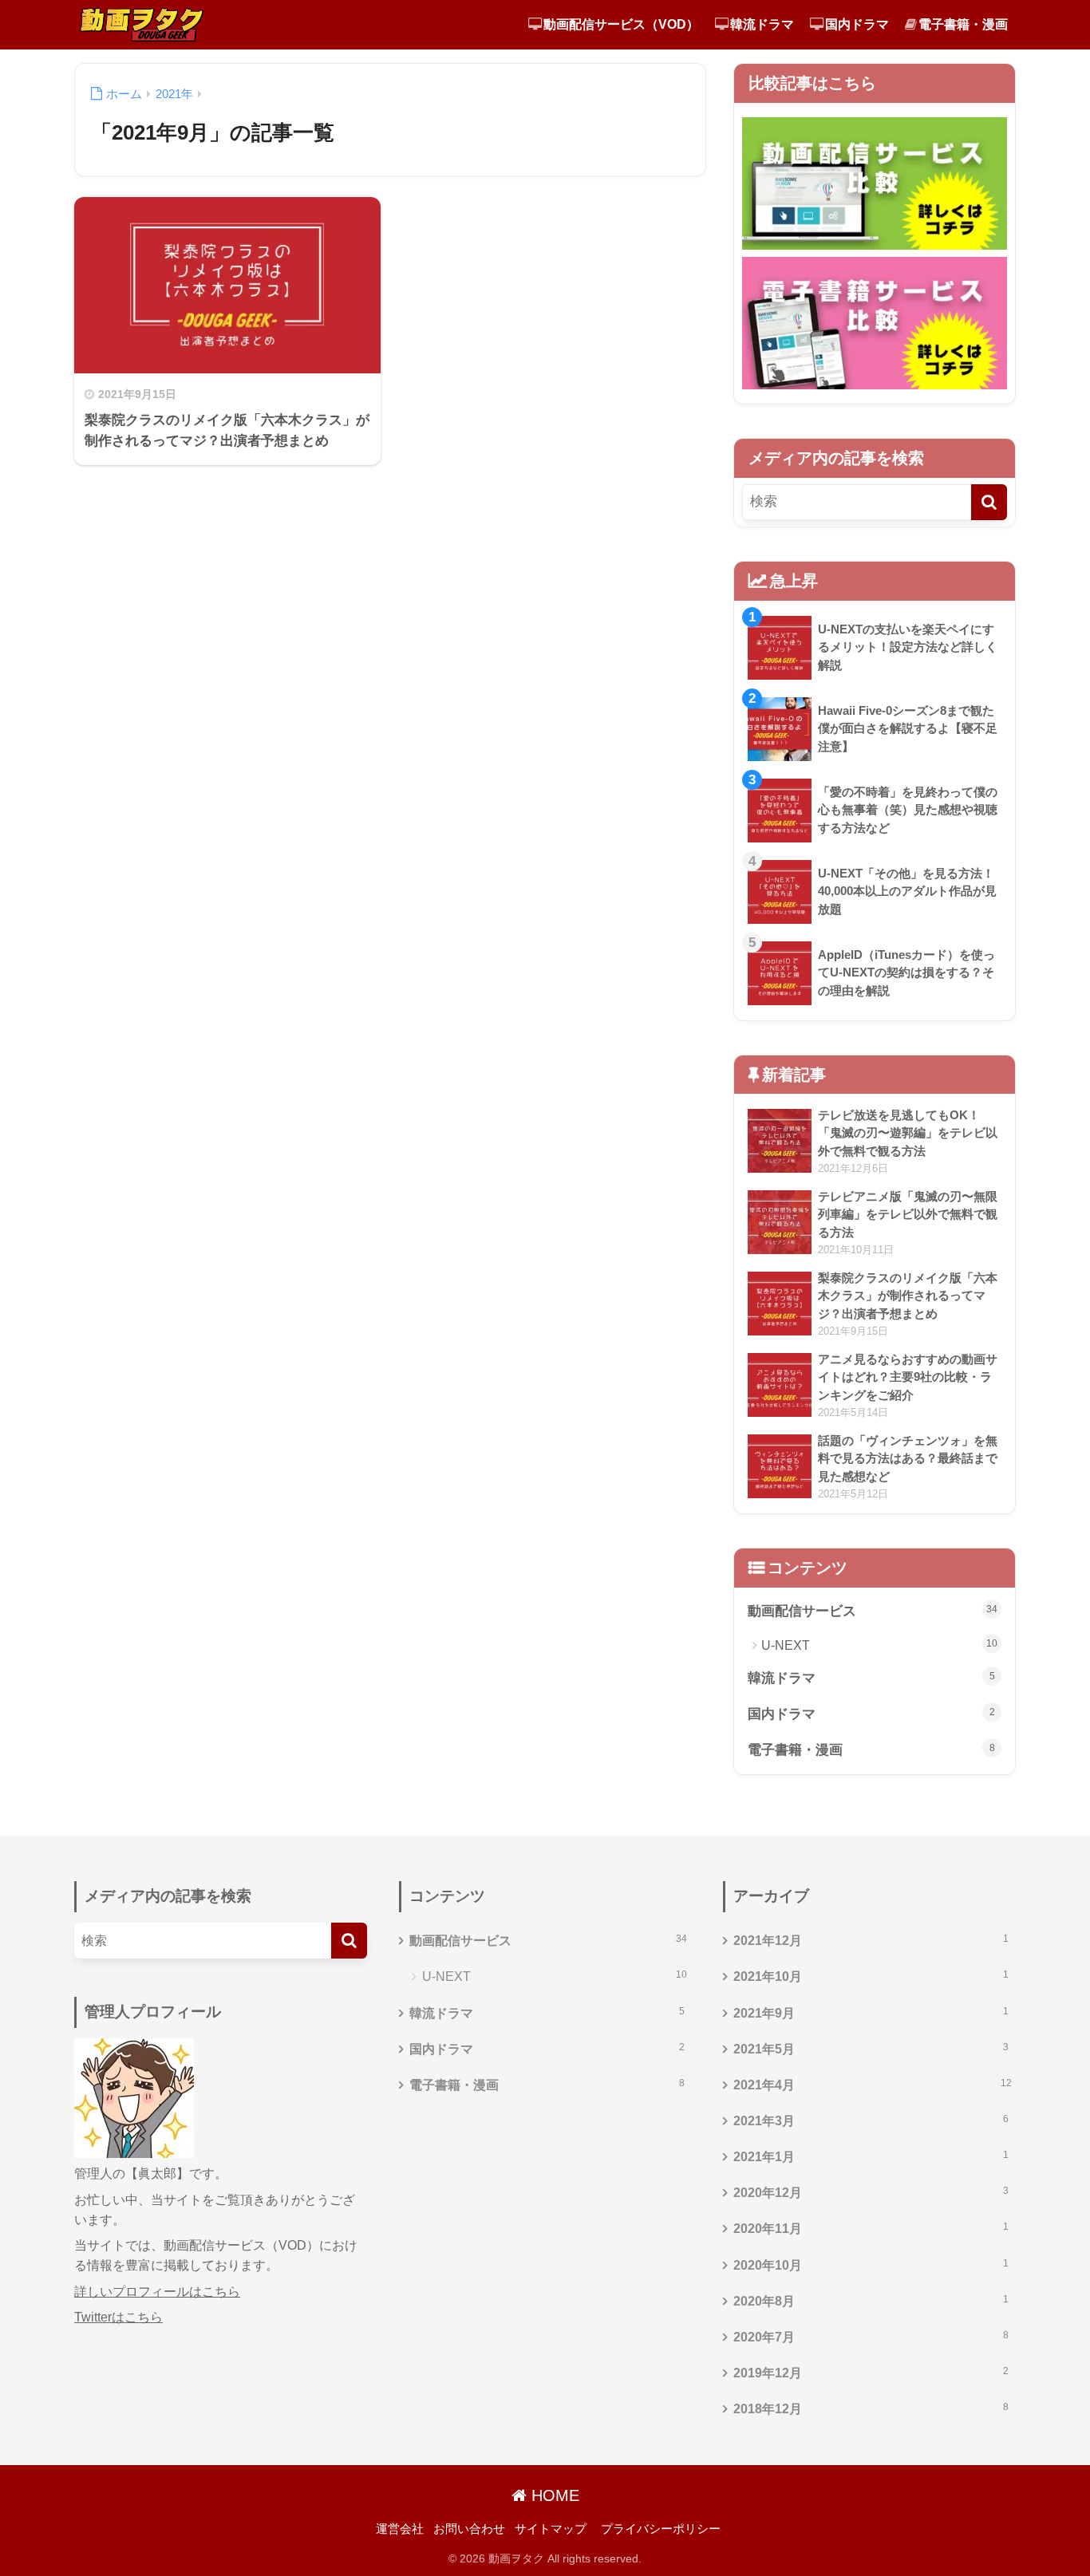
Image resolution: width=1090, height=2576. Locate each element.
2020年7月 (871, 2337)
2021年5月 (871, 2049)
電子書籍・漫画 (963, 24)
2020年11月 (871, 2228)
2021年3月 (871, 2120)
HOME (553, 2495)
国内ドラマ (857, 24)
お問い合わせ (469, 2529)
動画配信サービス (873, 1611)
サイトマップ (551, 2529)
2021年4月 (873, 2085)
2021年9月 (871, 2013)
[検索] (989, 502)
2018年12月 (871, 2408)
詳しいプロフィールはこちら (157, 2292)
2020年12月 (871, 2192)
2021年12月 (871, 1940)
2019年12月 (871, 2373)
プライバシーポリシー (661, 2529)
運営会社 (400, 2529)
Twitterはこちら (118, 2317)
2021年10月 (871, 1976)
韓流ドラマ (762, 24)
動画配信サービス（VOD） (621, 24)
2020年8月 (871, 2301)
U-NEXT (879, 1645)
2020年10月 (871, 2265)
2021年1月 (871, 2156)
